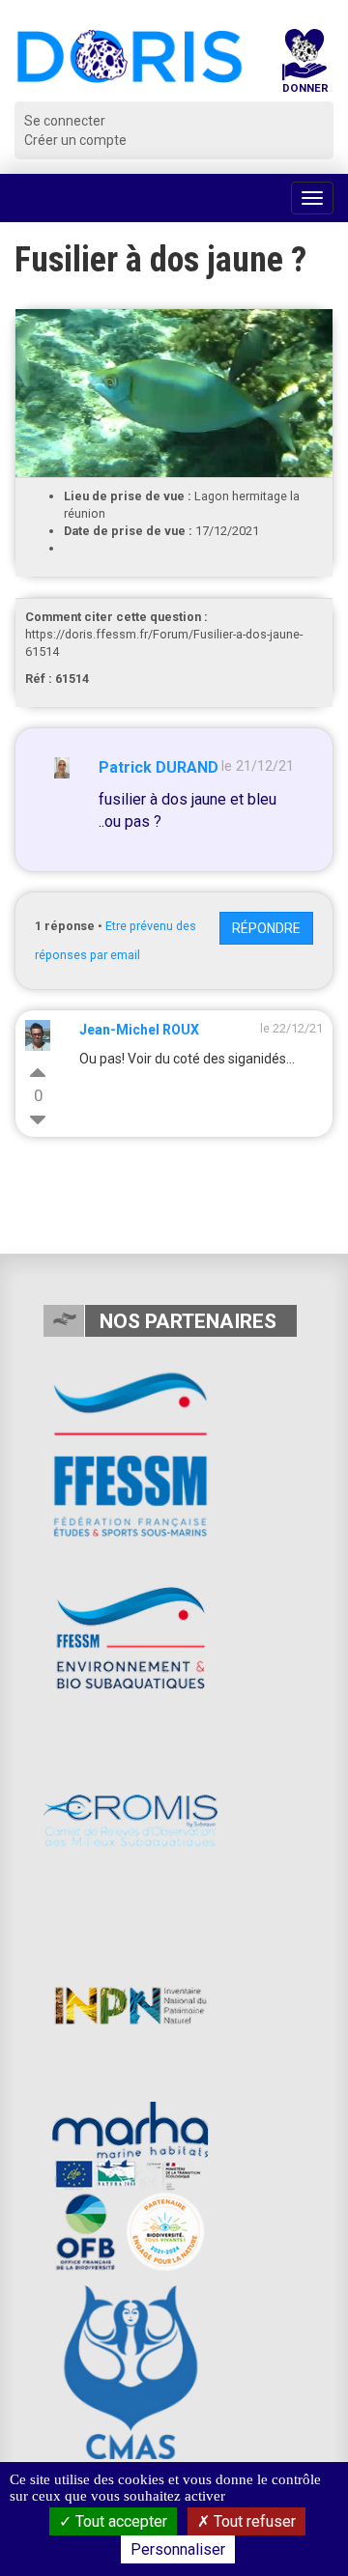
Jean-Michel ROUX (139, 1030)
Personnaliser (178, 2549)
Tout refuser (253, 2521)
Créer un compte (75, 140)
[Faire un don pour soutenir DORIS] (304, 65)
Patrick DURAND (159, 767)
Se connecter (65, 121)
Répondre (266, 928)
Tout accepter (119, 2521)
